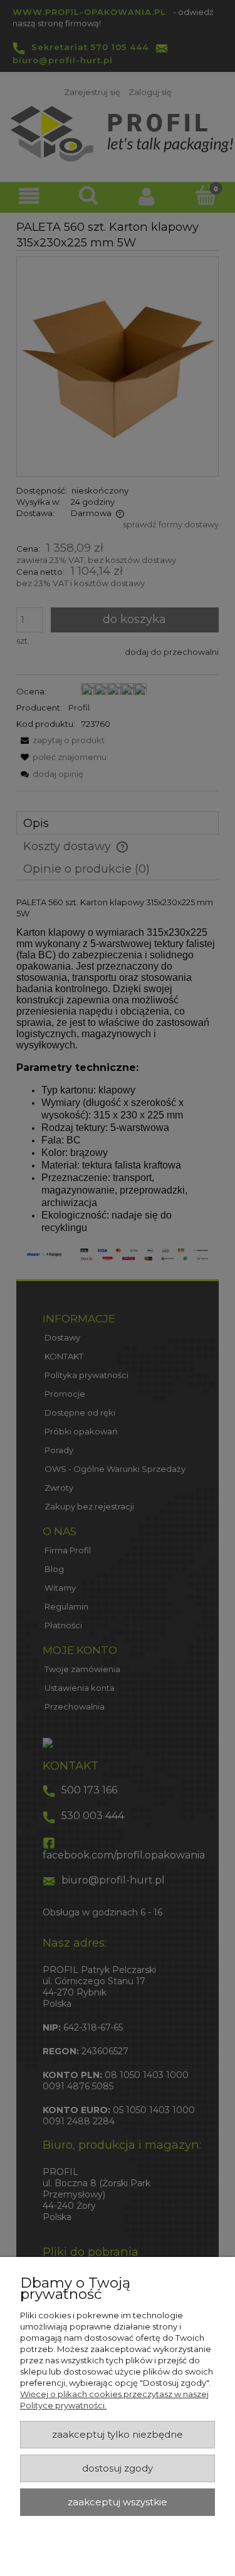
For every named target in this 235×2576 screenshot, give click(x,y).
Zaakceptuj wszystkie (118, 2502)
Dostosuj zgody (118, 2468)
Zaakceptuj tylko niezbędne (118, 2435)
